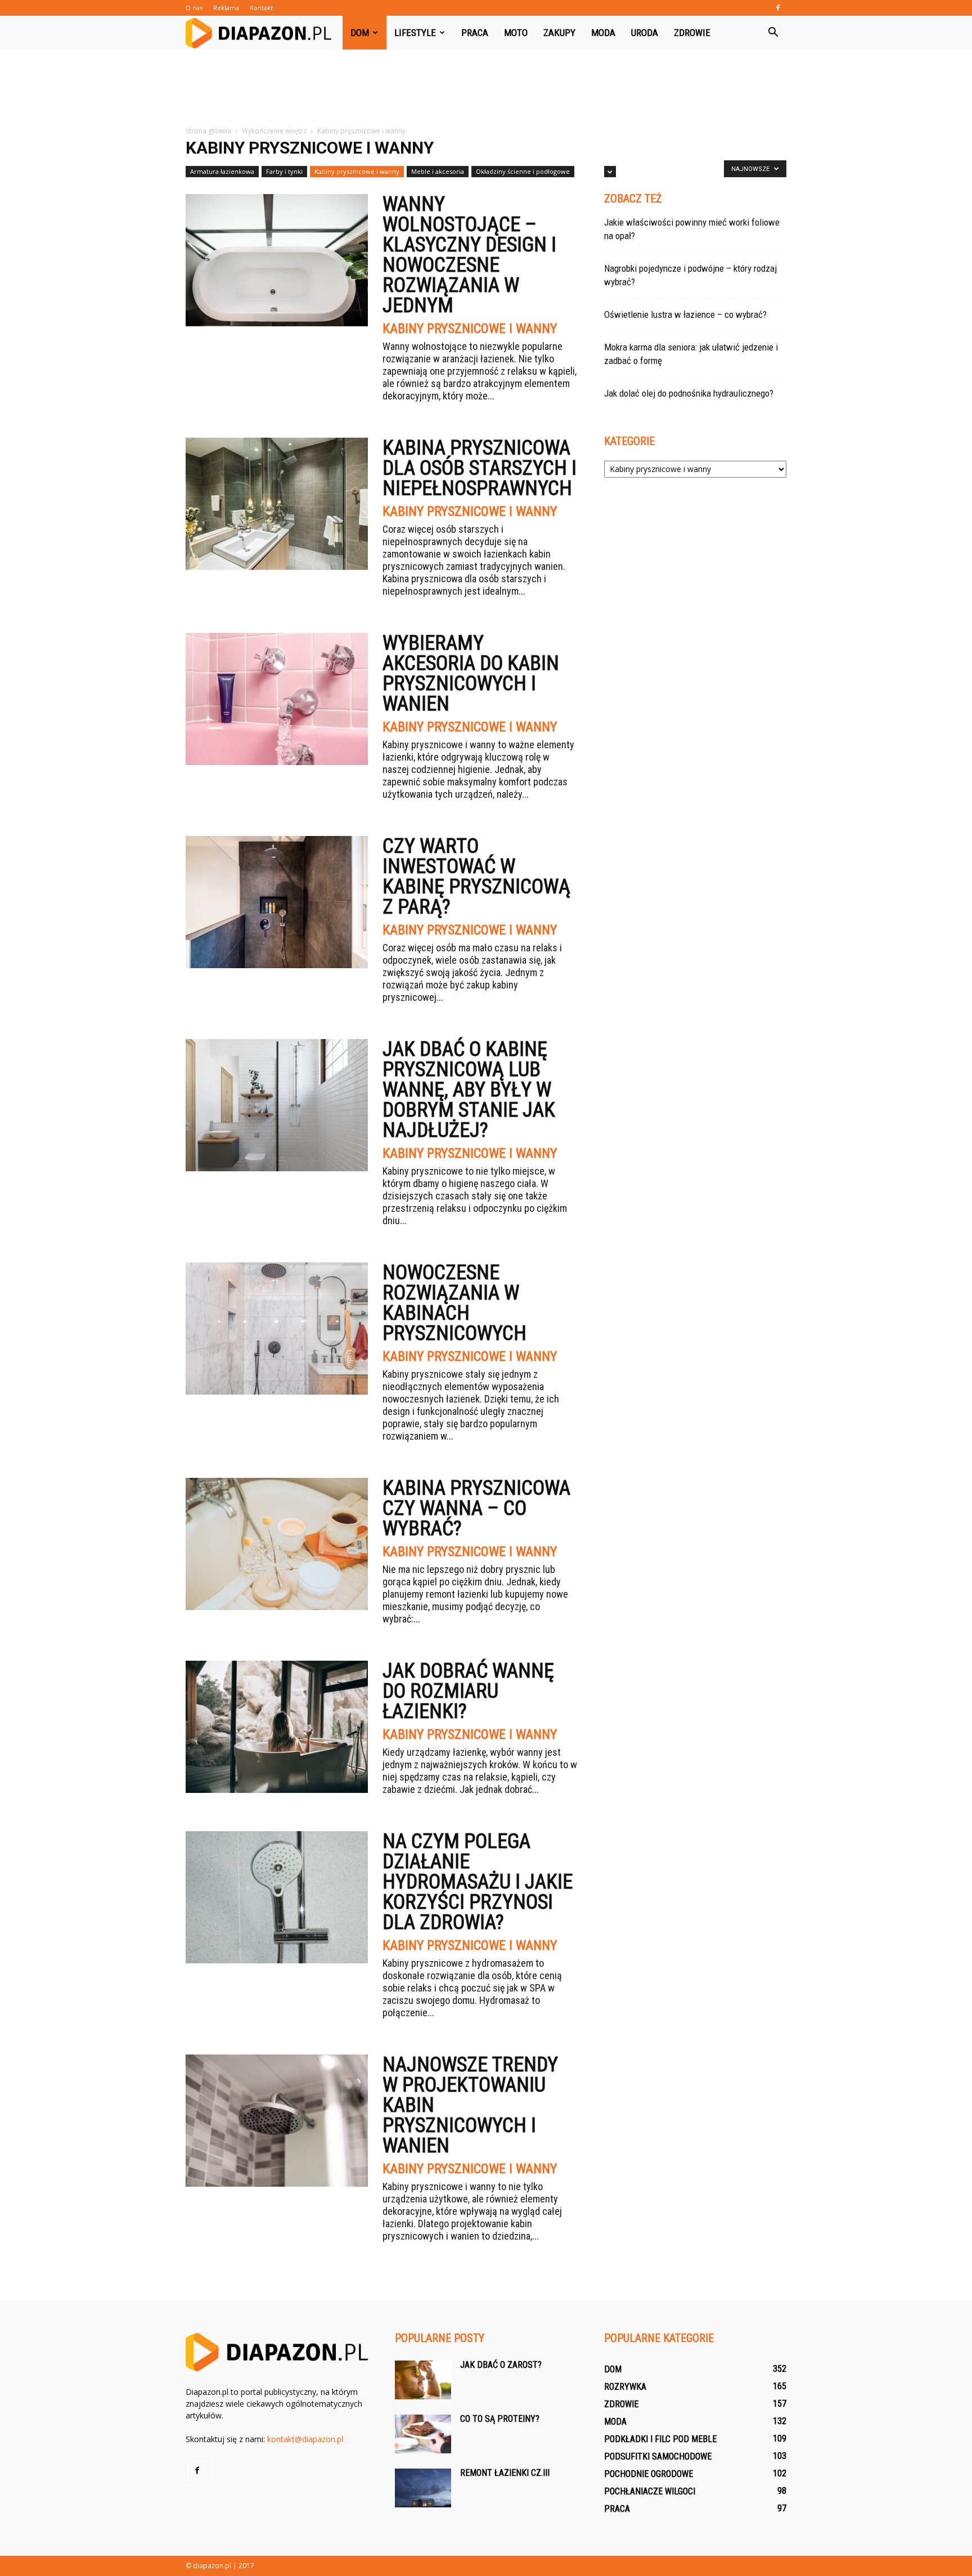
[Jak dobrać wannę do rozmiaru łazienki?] (277, 1727)
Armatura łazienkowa (222, 171)
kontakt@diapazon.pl (305, 2439)
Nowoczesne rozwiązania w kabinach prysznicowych (454, 1303)
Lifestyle (415, 33)
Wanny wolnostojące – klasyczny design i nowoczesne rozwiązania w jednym (469, 255)
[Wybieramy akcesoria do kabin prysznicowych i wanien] (277, 699)
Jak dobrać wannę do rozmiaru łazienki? (468, 1691)
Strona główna (208, 131)
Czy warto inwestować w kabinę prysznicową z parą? (476, 876)
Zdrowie (692, 33)
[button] (773, 33)
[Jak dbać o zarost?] (423, 2380)
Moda (603, 33)
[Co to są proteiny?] (423, 2434)
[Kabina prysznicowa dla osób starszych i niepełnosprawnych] (277, 504)
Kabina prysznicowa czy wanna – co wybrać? (476, 1508)
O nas (194, 8)
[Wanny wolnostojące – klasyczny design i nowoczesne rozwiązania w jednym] (277, 260)
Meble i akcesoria (438, 171)
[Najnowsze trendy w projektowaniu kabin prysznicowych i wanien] (277, 2121)
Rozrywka (625, 2387)
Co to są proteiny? (500, 2419)
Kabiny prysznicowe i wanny (357, 171)
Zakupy (559, 33)
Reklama (226, 8)
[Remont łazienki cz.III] (423, 2488)
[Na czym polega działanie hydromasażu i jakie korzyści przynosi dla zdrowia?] (277, 1897)
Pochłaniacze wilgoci (650, 2491)
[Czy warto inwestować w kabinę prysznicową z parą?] (277, 902)
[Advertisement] (486, 88)
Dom (360, 33)
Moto (516, 33)
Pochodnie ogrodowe (649, 2474)
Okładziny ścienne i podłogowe (523, 171)
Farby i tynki (284, 171)
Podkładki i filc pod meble (660, 2439)
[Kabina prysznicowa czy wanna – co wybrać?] (277, 1544)
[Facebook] (778, 8)
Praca (475, 33)
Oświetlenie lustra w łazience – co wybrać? (685, 314)
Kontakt (261, 8)
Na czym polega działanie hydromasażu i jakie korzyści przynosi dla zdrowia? (478, 1882)
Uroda (645, 33)
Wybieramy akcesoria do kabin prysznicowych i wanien (471, 673)
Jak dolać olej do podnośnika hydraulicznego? (689, 393)
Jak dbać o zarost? (501, 2365)
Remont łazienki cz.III (505, 2473)
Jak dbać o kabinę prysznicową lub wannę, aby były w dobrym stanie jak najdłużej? (469, 1090)
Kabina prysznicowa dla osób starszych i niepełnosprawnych (480, 468)
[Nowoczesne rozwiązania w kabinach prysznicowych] (277, 1329)
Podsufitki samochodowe (658, 2456)
